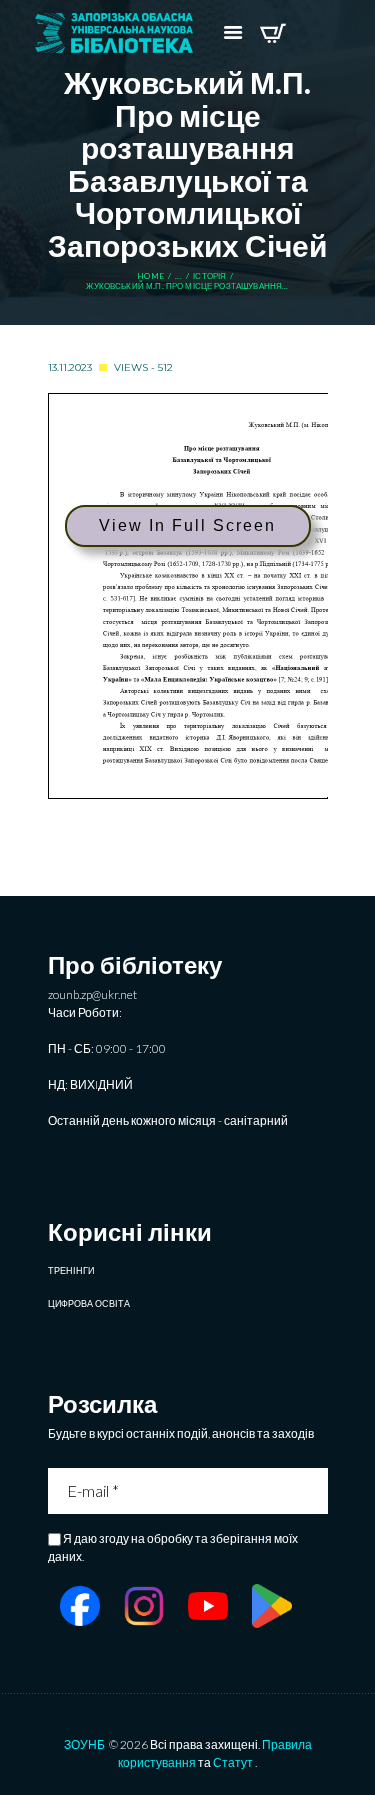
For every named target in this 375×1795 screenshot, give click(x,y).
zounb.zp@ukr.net (92, 994)
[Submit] (315, 1491)
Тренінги (71, 1270)
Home (150, 276)
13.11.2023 (70, 367)
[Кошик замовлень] (272, 33)
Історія (209, 276)
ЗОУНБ (84, 1744)
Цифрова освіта (89, 1303)
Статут (233, 1762)
